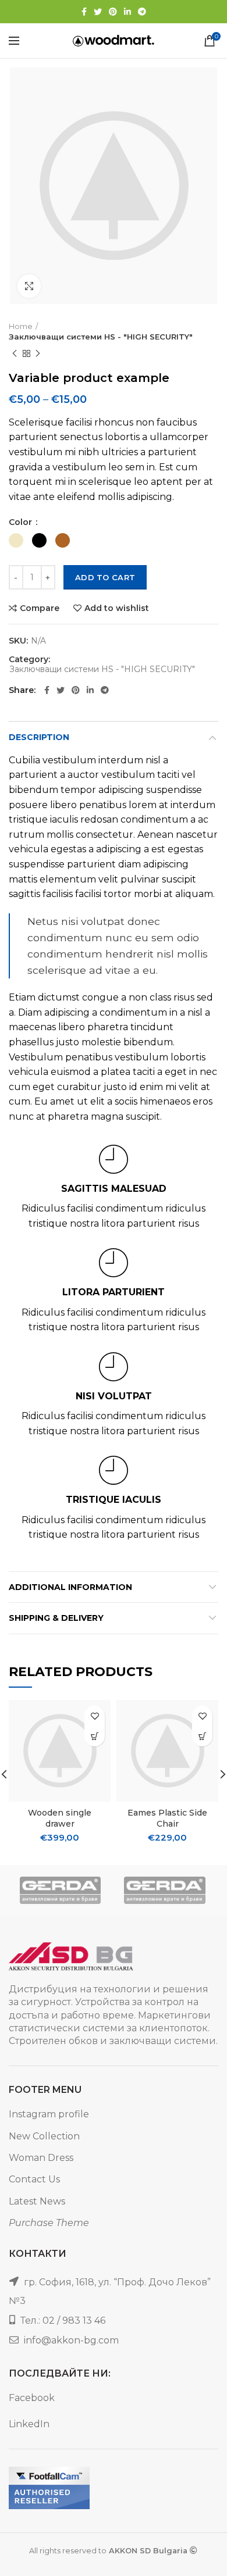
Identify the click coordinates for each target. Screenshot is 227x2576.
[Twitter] (98, 12)
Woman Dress (41, 2158)
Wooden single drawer (60, 1818)
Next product (38, 353)
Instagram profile (49, 2114)
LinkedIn (29, 2424)
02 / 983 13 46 (74, 2320)
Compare (40, 608)
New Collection (44, 2136)
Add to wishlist (117, 608)
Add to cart (105, 577)
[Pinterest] (113, 12)
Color (22, 522)
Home (21, 326)
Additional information (70, 1587)
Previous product (15, 353)
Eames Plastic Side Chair (167, 1818)
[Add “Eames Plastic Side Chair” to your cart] (202, 1736)
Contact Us (34, 2179)
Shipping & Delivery (56, 1618)
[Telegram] (142, 12)
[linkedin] (127, 12)
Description (39, 737)
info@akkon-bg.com (71, 2340)
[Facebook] (84, 12)
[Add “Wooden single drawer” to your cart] (95, 1736)
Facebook (32, 2398)
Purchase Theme (49, 2223)
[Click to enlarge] (29, 286)
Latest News (37, 2201)
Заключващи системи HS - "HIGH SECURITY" (101, 337)
